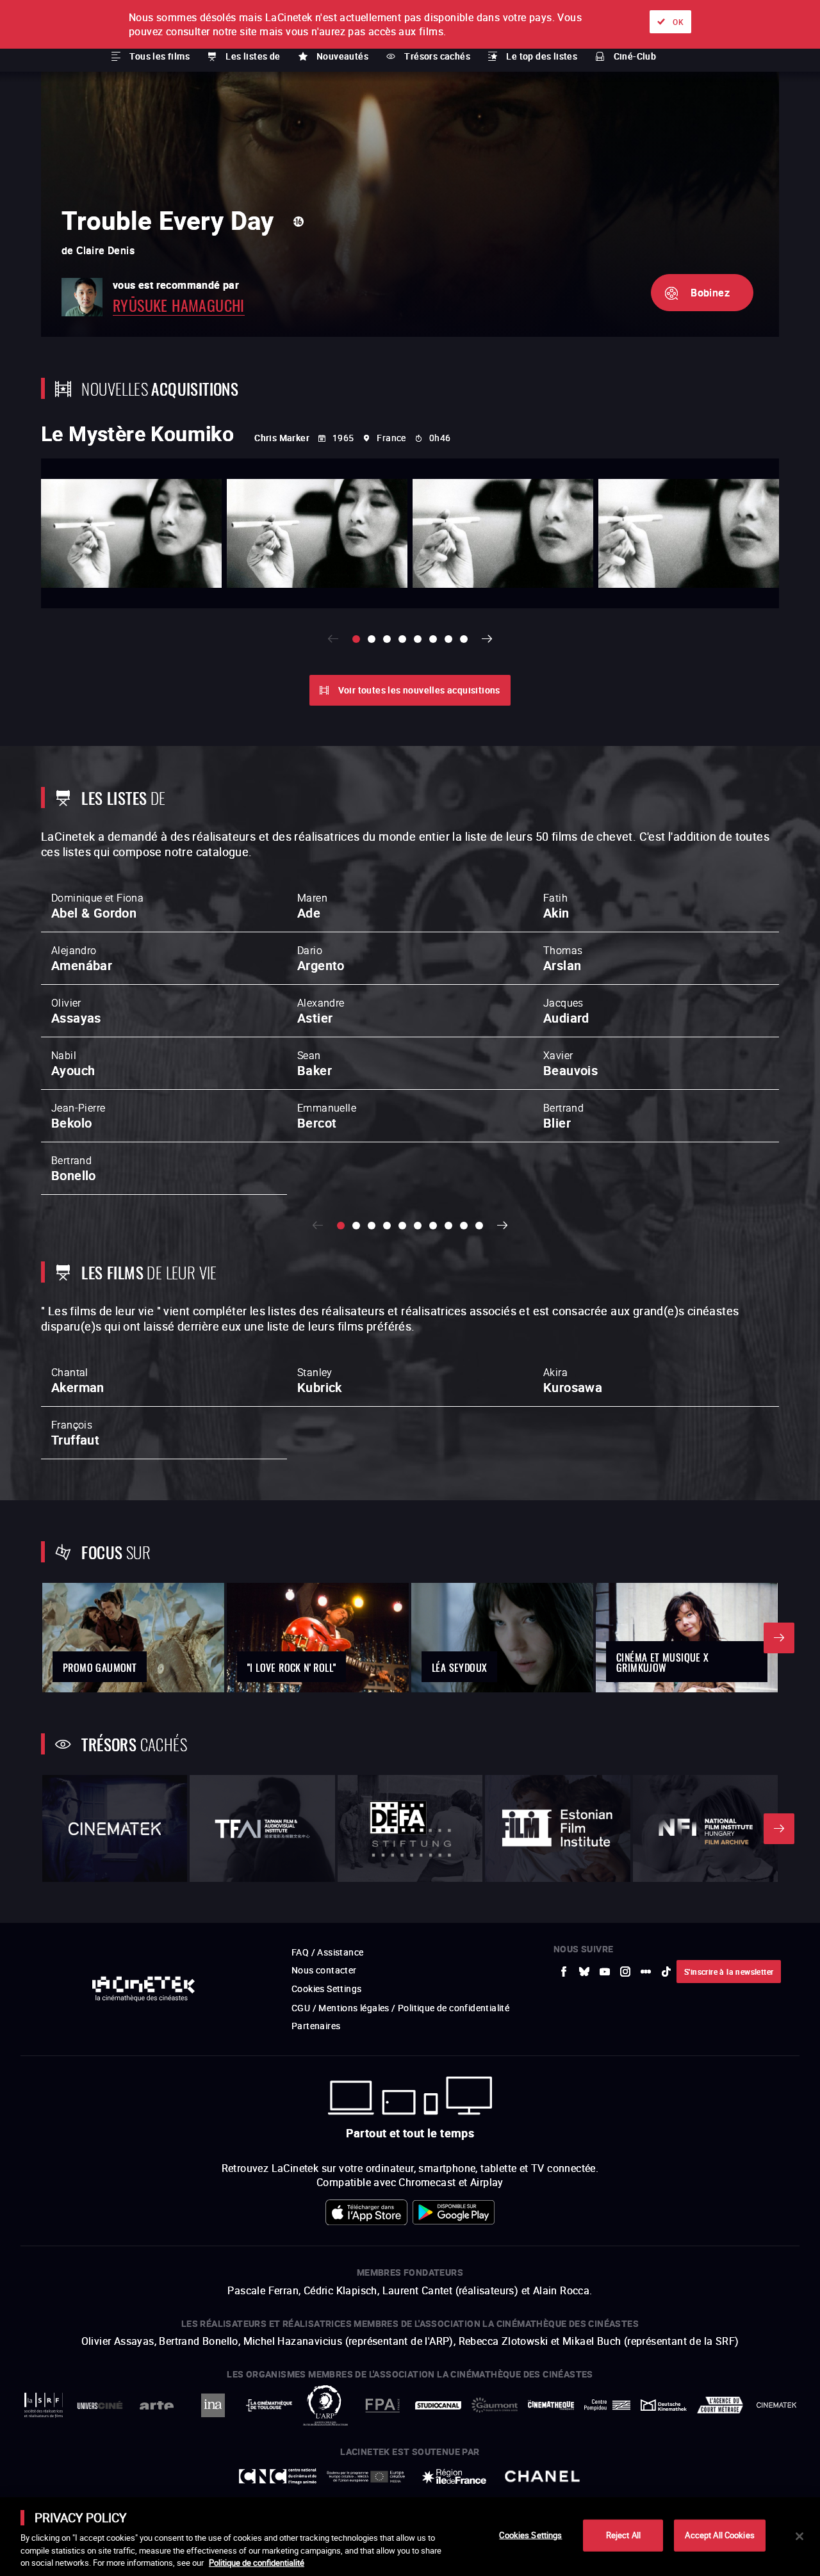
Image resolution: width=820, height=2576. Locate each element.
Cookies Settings (530, 2535)
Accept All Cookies (719, 2535)
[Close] (799, 2536)
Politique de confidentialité (257, 2563)
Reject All (623, 2535)
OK (678, 22)
